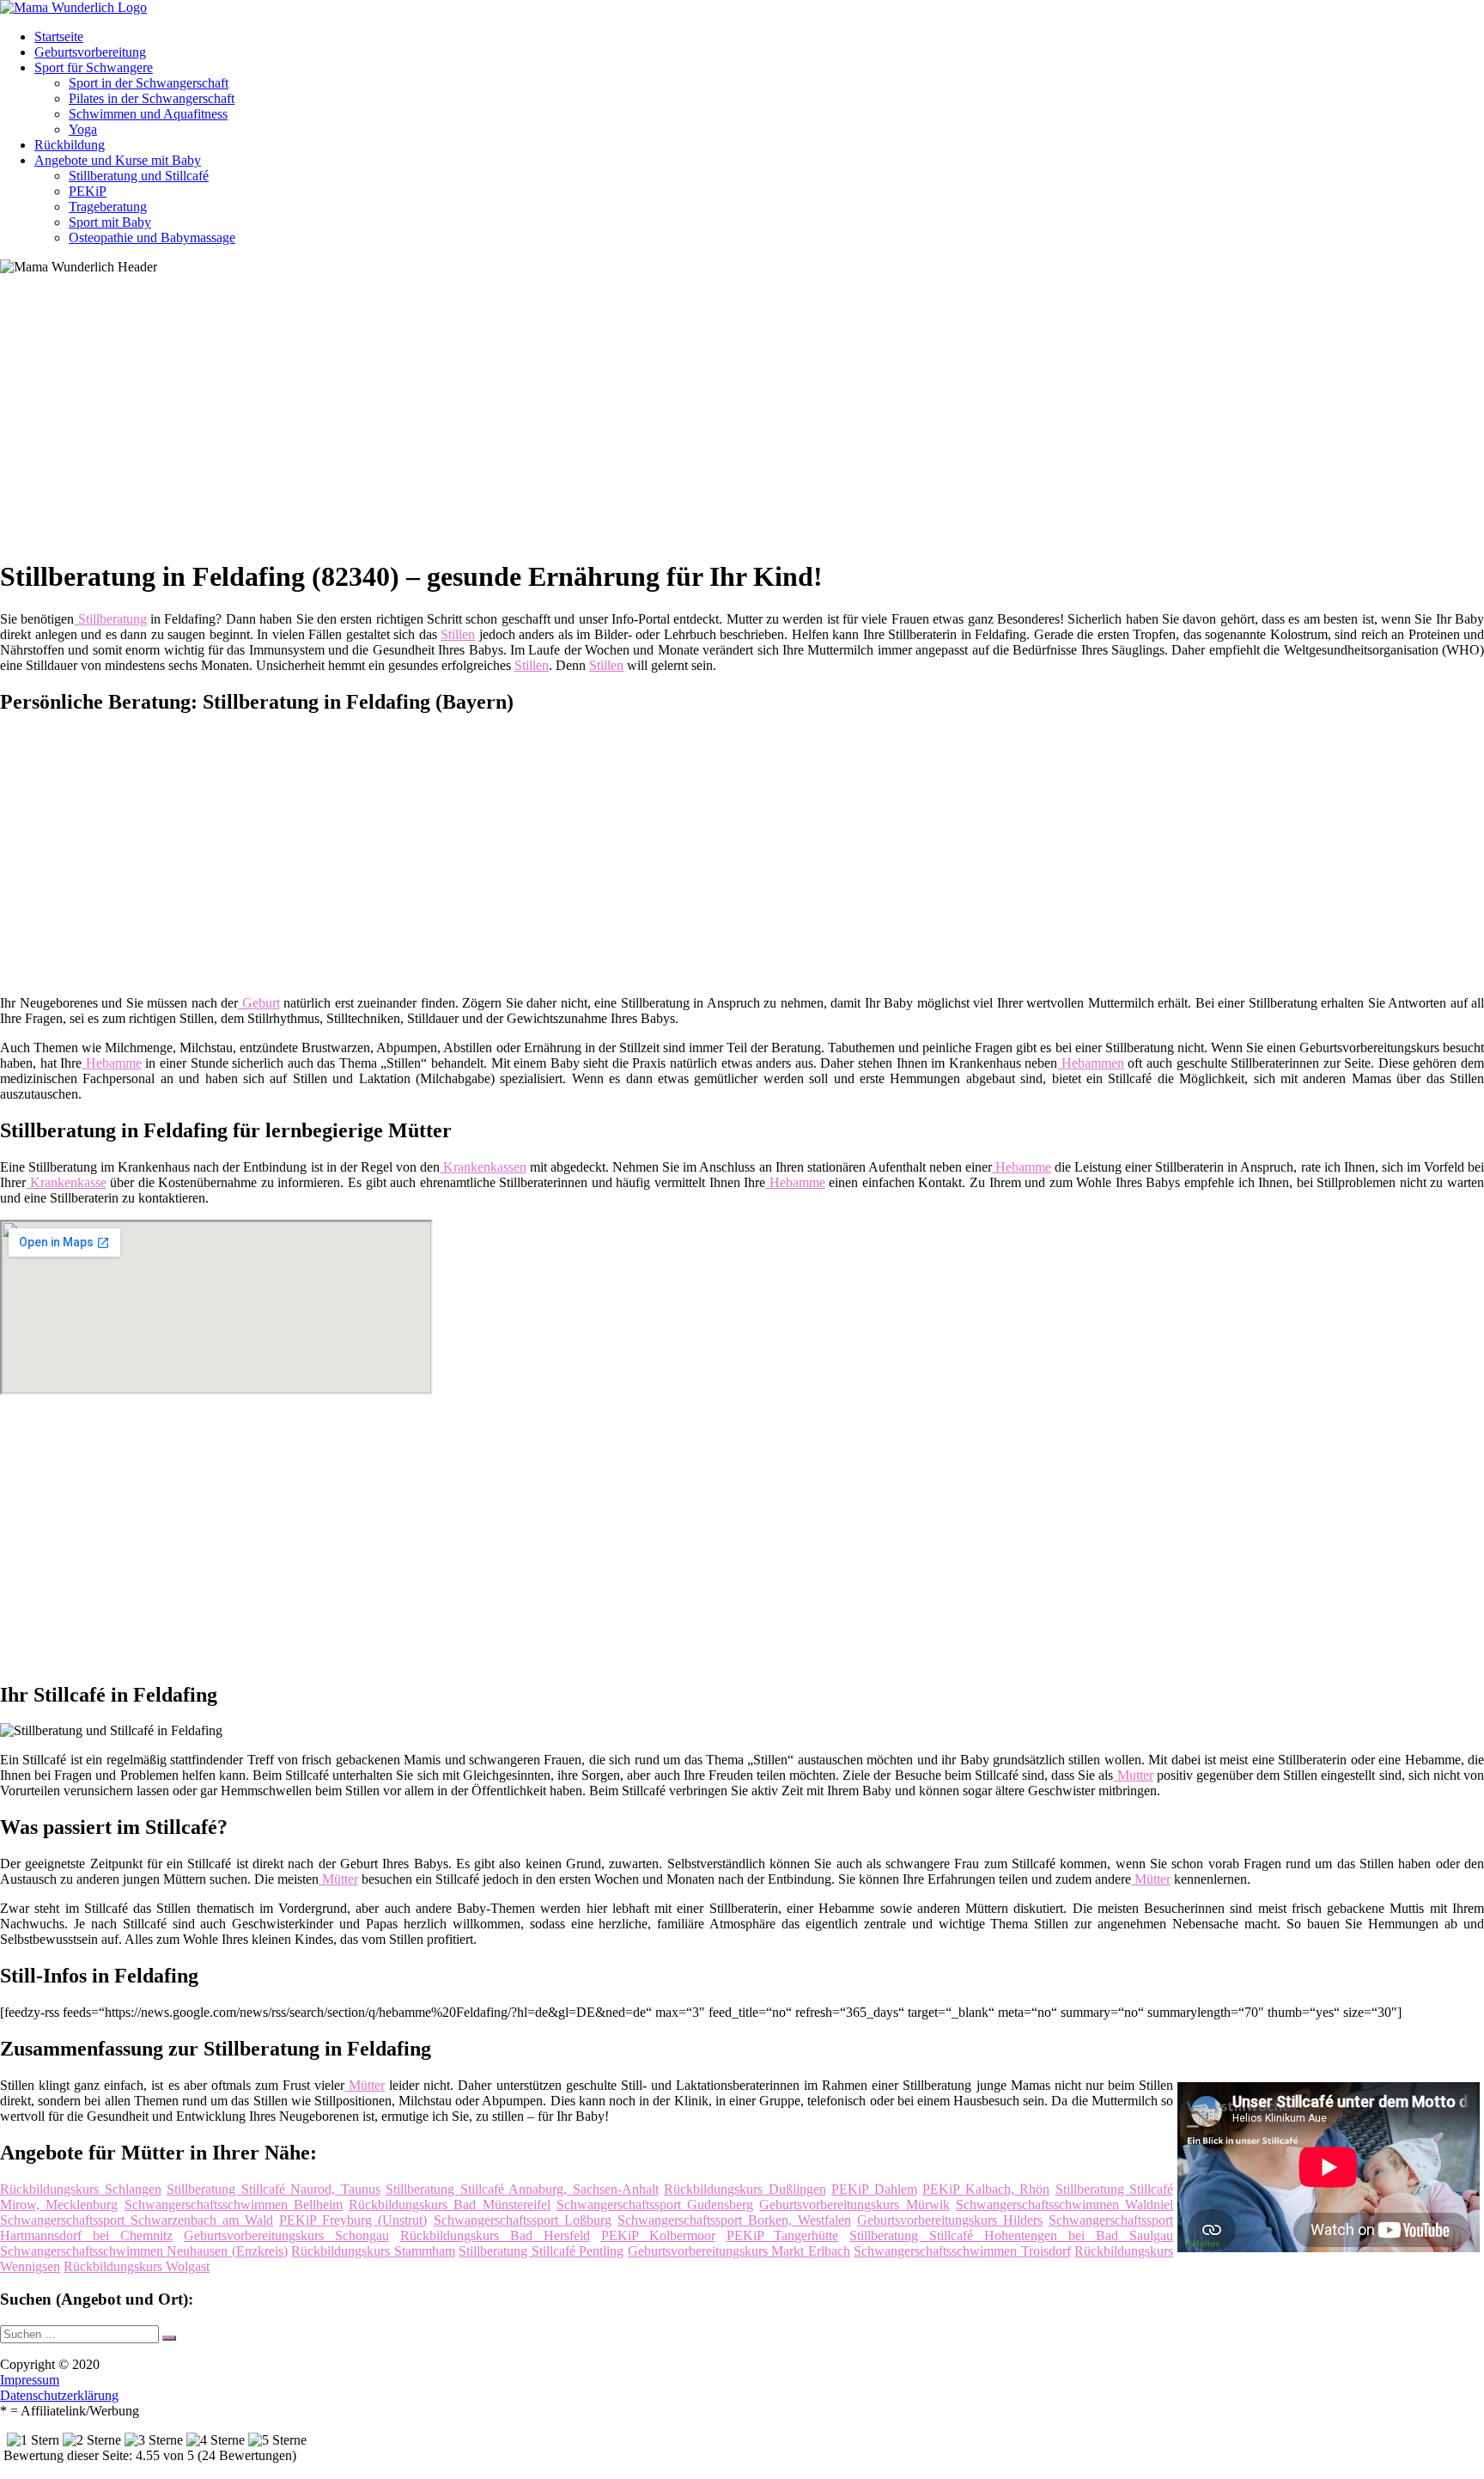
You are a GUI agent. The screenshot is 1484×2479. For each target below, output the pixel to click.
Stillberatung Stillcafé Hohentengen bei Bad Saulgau (1011, 2235)
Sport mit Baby (110, 222)
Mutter (1134, 1775)
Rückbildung (70, 145)
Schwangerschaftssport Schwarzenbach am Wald (137, 2220)
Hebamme (112, 1063)
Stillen (458, 634)
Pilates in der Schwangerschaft (152, 98)
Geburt (259, 1003)
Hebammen (1091, 1063)
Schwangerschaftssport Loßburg (523, 2220)
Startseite (59, 37)
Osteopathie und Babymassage (152, 238)
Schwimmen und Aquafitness (148, 114)
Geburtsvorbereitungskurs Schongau (286, 2235)
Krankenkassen (483, 1167)
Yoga (83, 129)
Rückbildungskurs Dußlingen (745, 2189)
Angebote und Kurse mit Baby (118, 160)
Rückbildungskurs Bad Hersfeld (495, 2235)
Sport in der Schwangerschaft (149, 83)
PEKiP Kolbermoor (658, 2235)
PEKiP (88, 191)
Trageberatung (108, 207)
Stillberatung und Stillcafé (139, 176)
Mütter (338, 1879)
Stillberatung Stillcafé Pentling (541, 2251)
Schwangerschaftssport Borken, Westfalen (734, 2220)
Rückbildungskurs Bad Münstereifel (450, 2205)
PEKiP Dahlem (874, 2189)
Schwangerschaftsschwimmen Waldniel (1064, 2205)
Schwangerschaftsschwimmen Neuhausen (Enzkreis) (144, 2251)
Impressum (30, 2380)
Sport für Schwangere (94, 67)
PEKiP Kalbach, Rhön (986, 2189)
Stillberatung (110, 619)
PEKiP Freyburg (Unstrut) (353, 2220)
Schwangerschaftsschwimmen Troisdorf (962, 2251)
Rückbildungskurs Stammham (373, 2251)
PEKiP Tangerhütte (783, 2235)
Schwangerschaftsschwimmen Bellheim (234, 2205)
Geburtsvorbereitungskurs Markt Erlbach (739, 2251)
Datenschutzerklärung (59, 2395)
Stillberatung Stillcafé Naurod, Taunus (274, 2189)
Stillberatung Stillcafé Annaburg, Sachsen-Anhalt (522, 2189)
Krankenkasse (66, 1182)
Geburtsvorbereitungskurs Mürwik (854, 2205)
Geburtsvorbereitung (90, 52)
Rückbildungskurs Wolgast (137, 2266)
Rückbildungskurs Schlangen (81, 2189)
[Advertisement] (528, 423)
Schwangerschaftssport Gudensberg (655, 2205)
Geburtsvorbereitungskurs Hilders (950, 2220)
